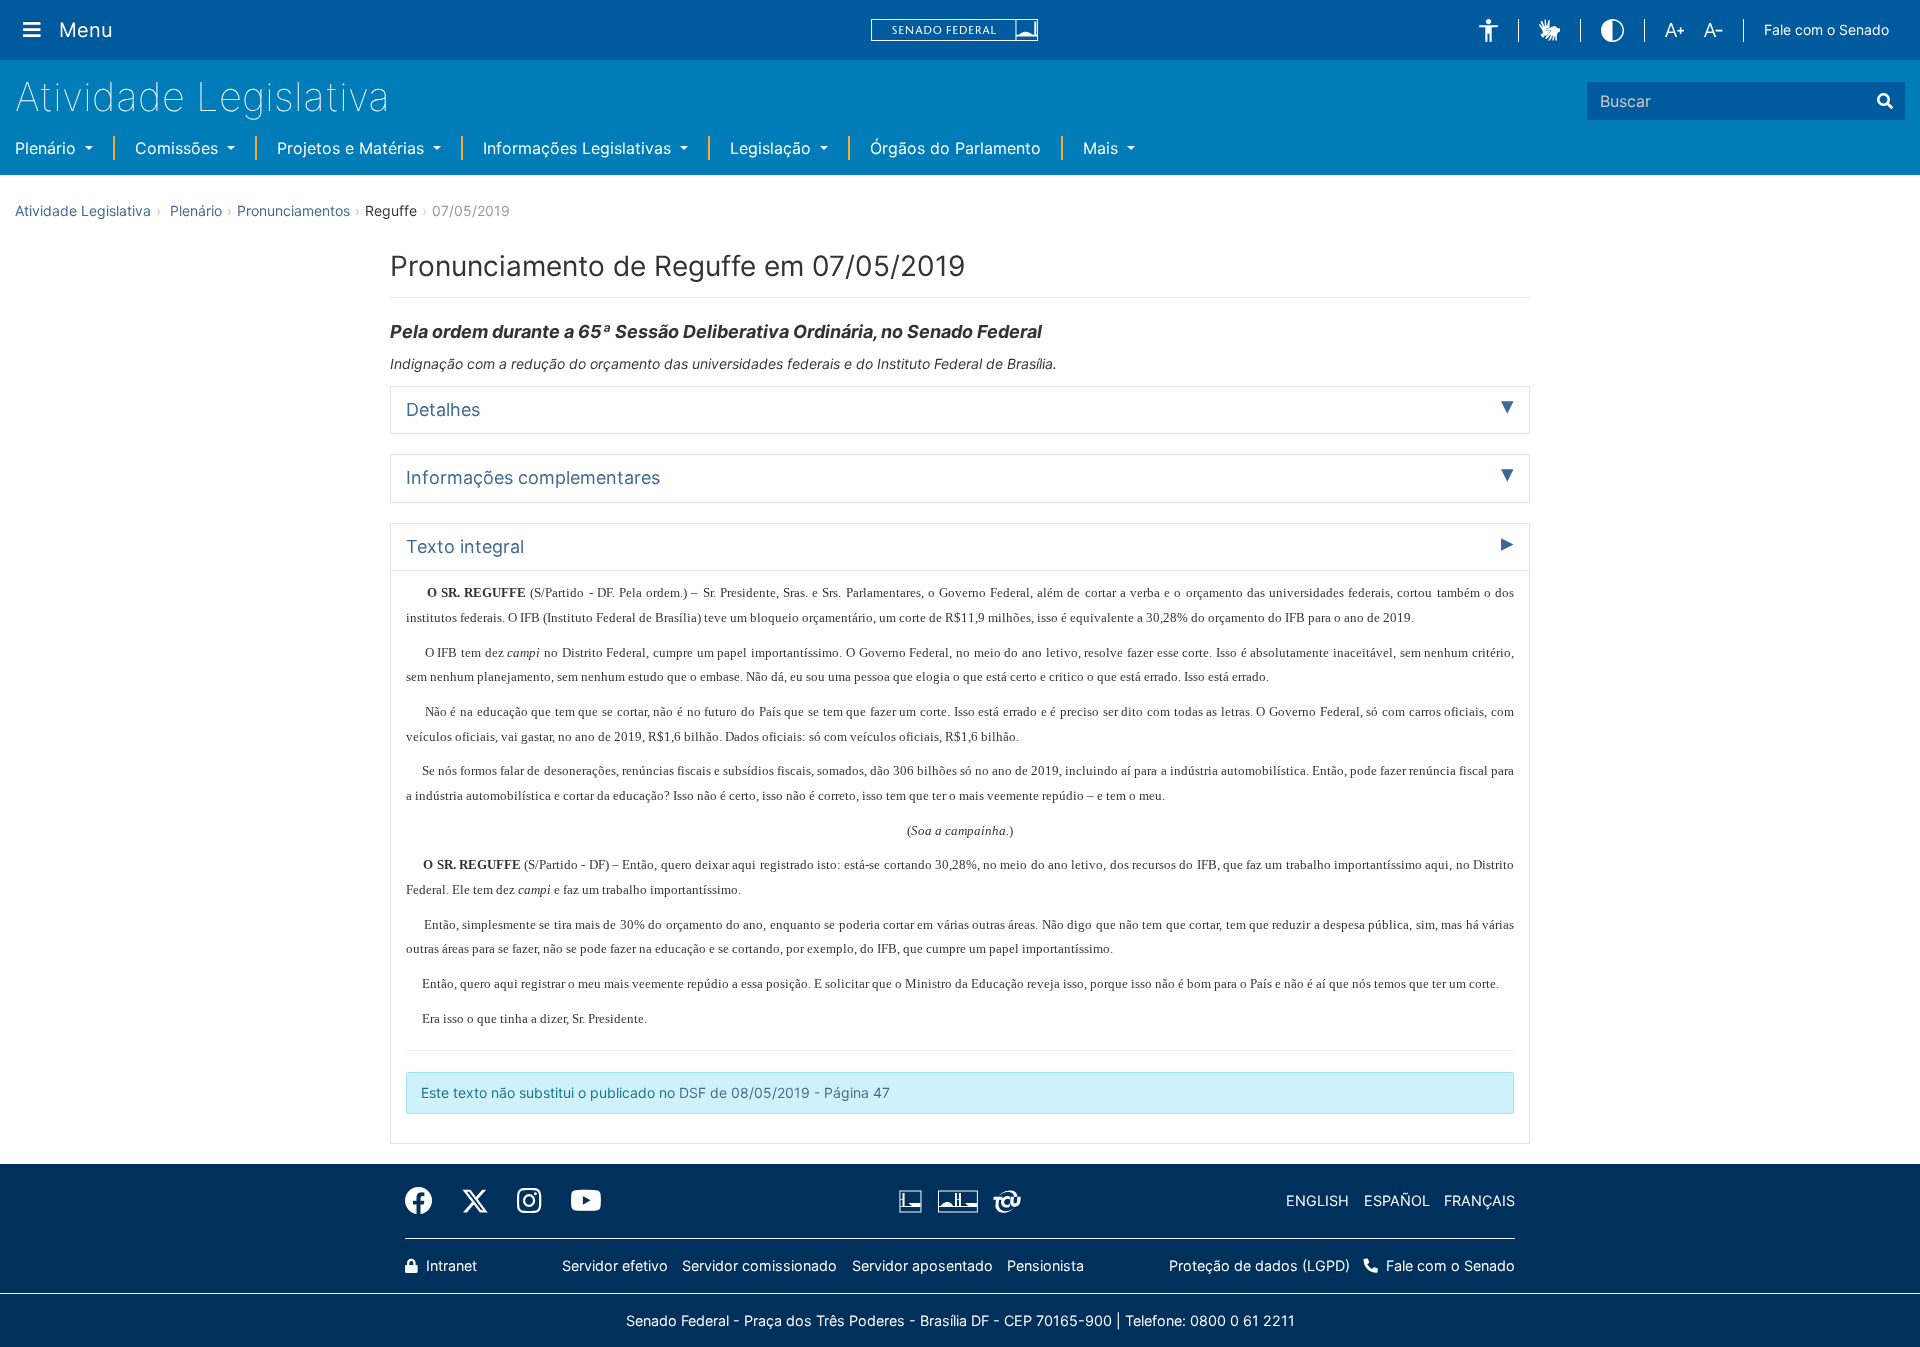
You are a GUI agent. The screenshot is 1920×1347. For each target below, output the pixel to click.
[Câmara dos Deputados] (914, 1201)
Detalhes (443, 409)
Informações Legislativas (579, 148)
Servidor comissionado (759, 1265)
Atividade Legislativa (202, 96)
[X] (475, 1201)
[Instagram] (529, 1201)
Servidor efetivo (615, 1265)
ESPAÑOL (1397, 1200)
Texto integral (465, 546)
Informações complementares (533, 477)
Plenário (48, 148)
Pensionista (1045, 1265)
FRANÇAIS (1479, 1200)
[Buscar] (1885, 101)
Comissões (179, 148)
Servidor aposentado (922, 1265)
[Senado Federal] (955, 30)
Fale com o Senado (1826, 29)
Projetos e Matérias (353, 148)
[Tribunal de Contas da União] (1003, 1201)
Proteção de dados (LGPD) (1259, 1265)
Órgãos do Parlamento (955, 148)
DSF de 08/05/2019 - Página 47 (784, 1092)
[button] (1488, 30)
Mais (1103, 148)
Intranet (449, 1265)
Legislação (773, 148)
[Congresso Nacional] (957, 1201)
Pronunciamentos (293, 210)
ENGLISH (1317, 1200)
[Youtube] (579, 1201)
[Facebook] (426, 1201)
